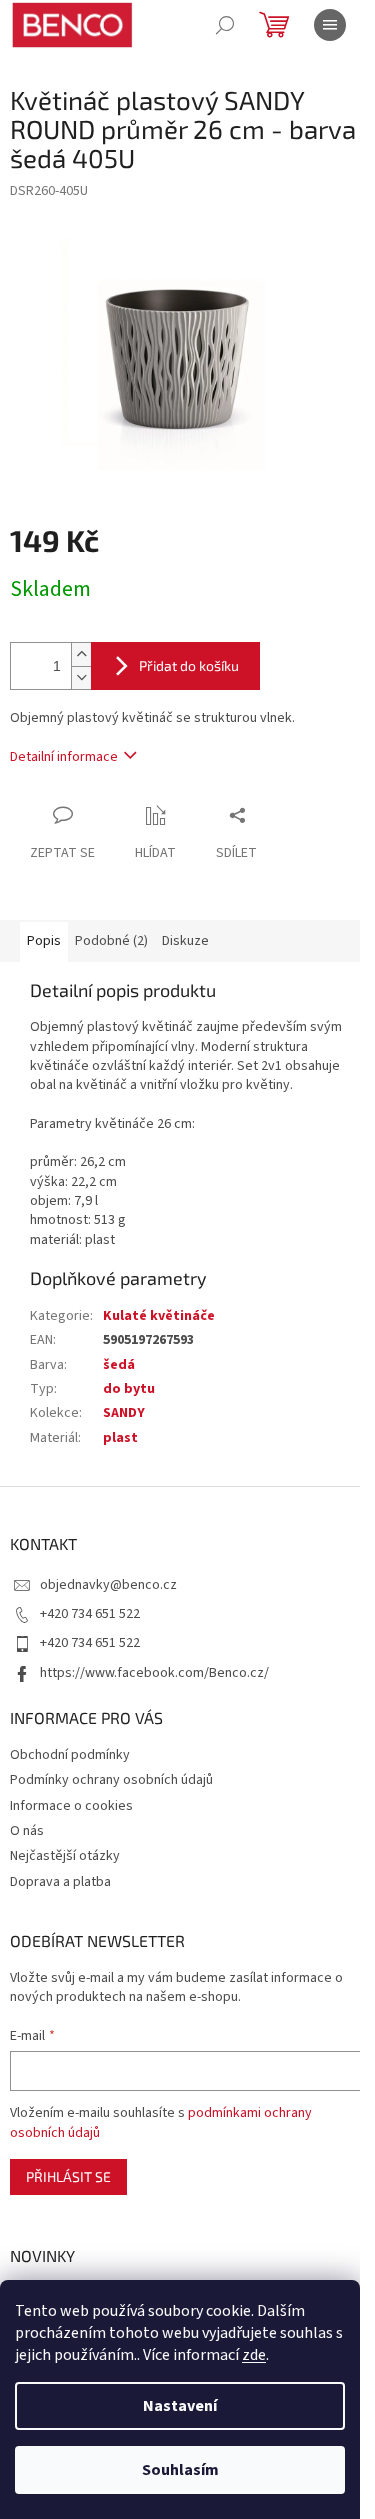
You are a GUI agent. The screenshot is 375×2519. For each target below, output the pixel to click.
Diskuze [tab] (185, 941)
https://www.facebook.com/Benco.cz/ (154, 1673)
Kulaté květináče (159, 1316)
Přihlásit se (68, 2176)
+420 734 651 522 (90, 1614)
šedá (119, 1365)
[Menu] (330, 25)
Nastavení (180, 2406)
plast (120, 1438)
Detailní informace (64, 757)
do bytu (129, 1389)
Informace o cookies (71, 1806)
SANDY (124, 1413)
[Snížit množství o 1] (81, 677)
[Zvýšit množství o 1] (81, 654)
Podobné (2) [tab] (111, 941)
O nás (27, 1831)
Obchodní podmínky (70, 1755)
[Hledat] (225, 25)
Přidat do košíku (189, 665)
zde (254, 2355)
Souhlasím (180, 2470)
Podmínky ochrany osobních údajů (111, 1780)
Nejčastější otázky (65, 1856)
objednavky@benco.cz (108, 1585)
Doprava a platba (60, 1882)
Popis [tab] (44, 941)
